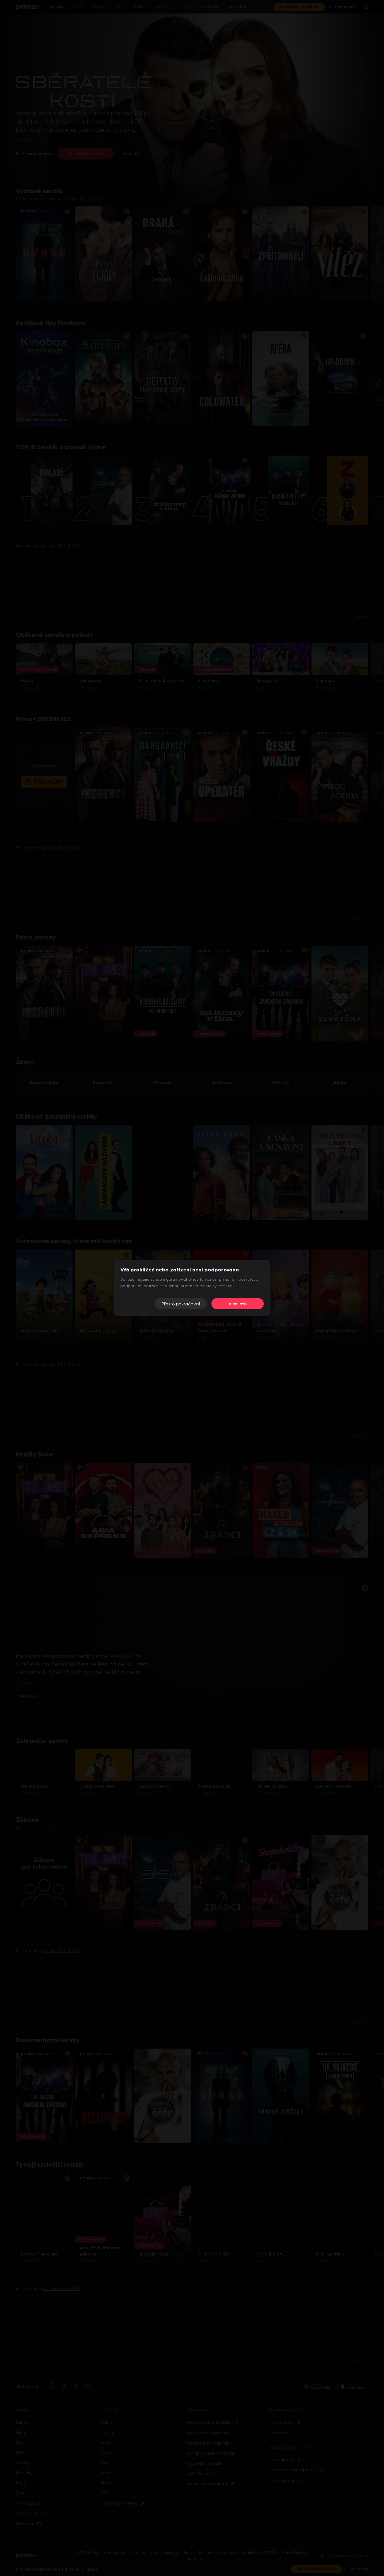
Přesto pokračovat (181, 1304)
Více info (238, 1304)
